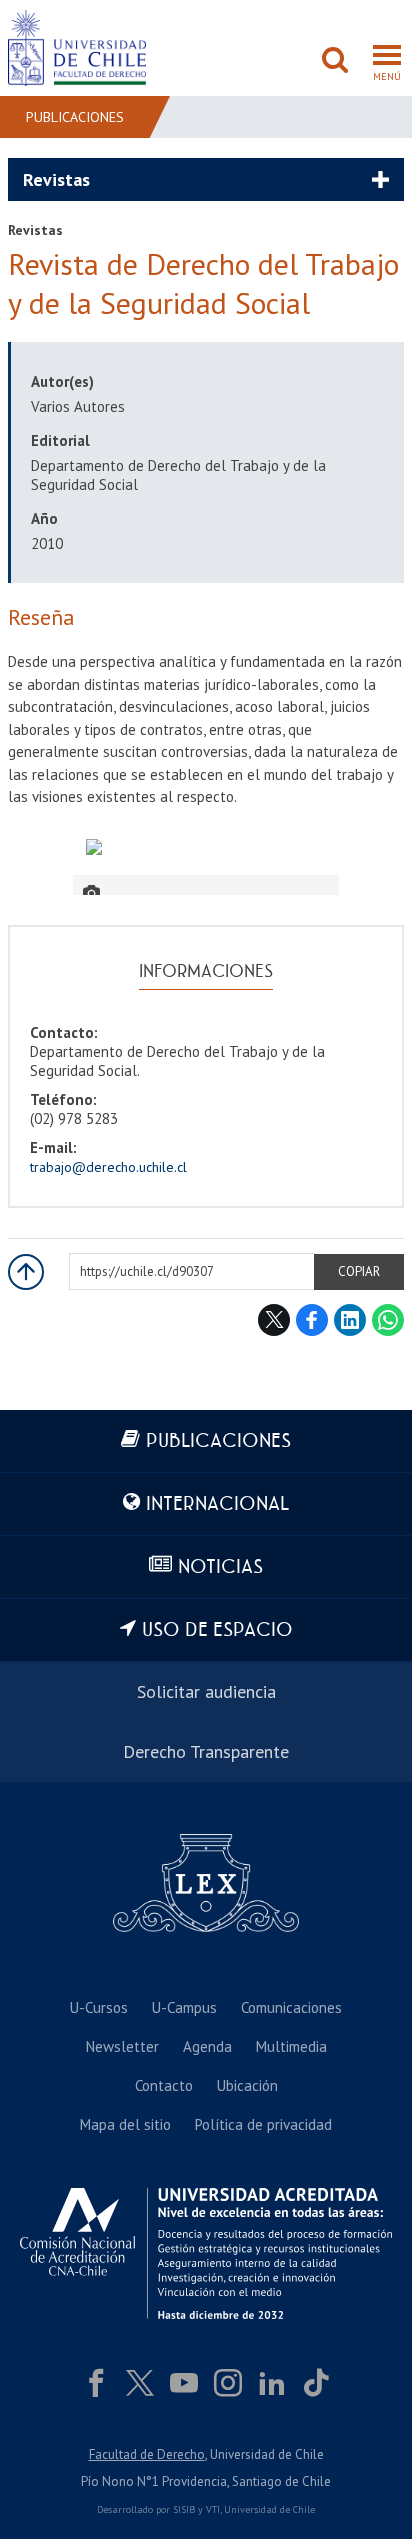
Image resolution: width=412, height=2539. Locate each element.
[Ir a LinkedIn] (272, 2383)
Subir (26, 1272)
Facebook (312, 1320)
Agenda (207, 2046)
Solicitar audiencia (206, 1691)
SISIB (184, 2509)
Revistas (56, 179)
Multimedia (291, 2046)
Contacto (164, 2085)
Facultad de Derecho (147, 2454)
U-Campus (184, 2007)
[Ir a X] (140, 2383)
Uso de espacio (217, 1630)
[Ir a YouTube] (184, 2383)
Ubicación (247, 2085)
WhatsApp (388, 1320)
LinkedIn (350, 1320)
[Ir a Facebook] (96, 2383)
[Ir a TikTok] (316, 2383)
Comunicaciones (291, 2007)
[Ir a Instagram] (228, 2383)
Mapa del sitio (125, 2124)
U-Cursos (99, 2007)
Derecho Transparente (206, 1751)
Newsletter (122, 2046)
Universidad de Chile (269, 2509)
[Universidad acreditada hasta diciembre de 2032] (206, 2253)
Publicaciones (75, 117)
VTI (213, 2509)
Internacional (217, 1504)
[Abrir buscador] (335, 62)
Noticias (220, 1567)
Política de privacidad (263, 2124)
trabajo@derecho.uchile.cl (108, 1167)
